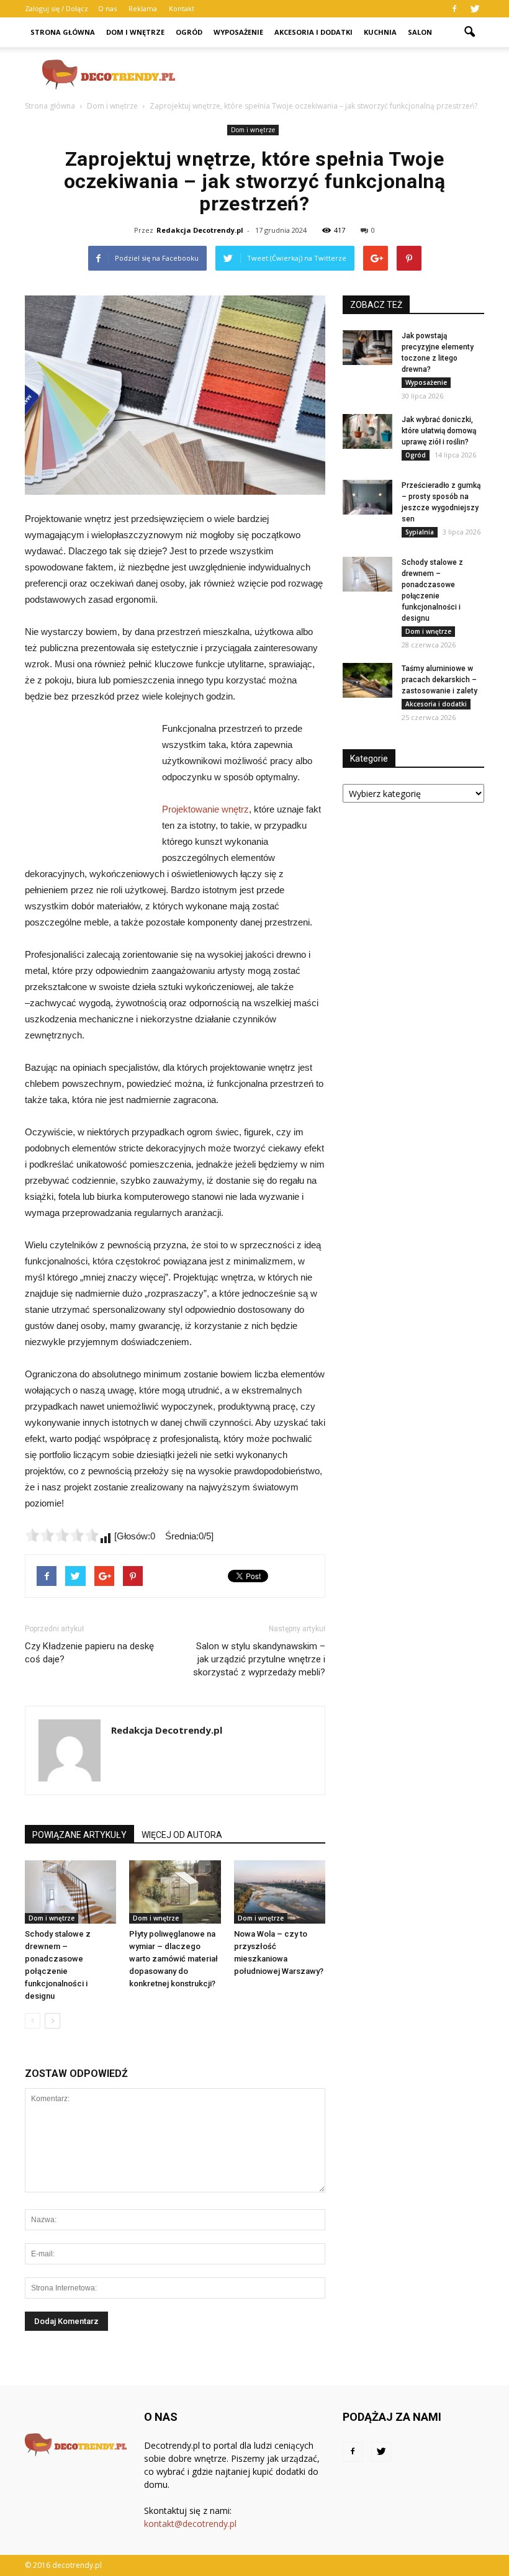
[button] (469, 32)
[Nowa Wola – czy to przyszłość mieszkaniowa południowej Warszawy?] (280, 1892)
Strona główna (63, 32)
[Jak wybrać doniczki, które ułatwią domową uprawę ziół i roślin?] (367, 431)
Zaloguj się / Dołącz (56, 8)
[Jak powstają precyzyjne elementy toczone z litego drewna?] (367, 348)
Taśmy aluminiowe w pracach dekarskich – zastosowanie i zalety (439, 680)
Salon (420, 32)
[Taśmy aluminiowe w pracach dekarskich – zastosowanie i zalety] (367, 680)
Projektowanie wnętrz (205, 809)
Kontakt (182, 8)
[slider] (62, 1535)
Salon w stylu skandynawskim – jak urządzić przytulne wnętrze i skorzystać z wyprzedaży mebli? (259, 1659)
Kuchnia (380, 32)
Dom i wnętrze (135, 32)
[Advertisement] (338, 74)
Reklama (143, 8)
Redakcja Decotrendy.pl (200, 230)
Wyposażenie (238, 32)
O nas (107, 8)
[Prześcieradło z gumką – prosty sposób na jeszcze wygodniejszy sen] (367, 497)
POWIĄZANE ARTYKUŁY (79, 1835)
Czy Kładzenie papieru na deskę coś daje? (89, 1653)
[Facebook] (454, 9)
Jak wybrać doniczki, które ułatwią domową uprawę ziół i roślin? (439, 431)
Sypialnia (420, 532)
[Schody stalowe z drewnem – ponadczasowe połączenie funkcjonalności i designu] (70, 1892)
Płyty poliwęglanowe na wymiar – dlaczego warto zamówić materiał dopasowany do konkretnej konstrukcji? (173, 1959)
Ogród (189, 32)
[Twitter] (475, 9)
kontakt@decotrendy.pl (190, 2524)
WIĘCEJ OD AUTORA (182, 1835)
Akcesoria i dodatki (313, 32)
